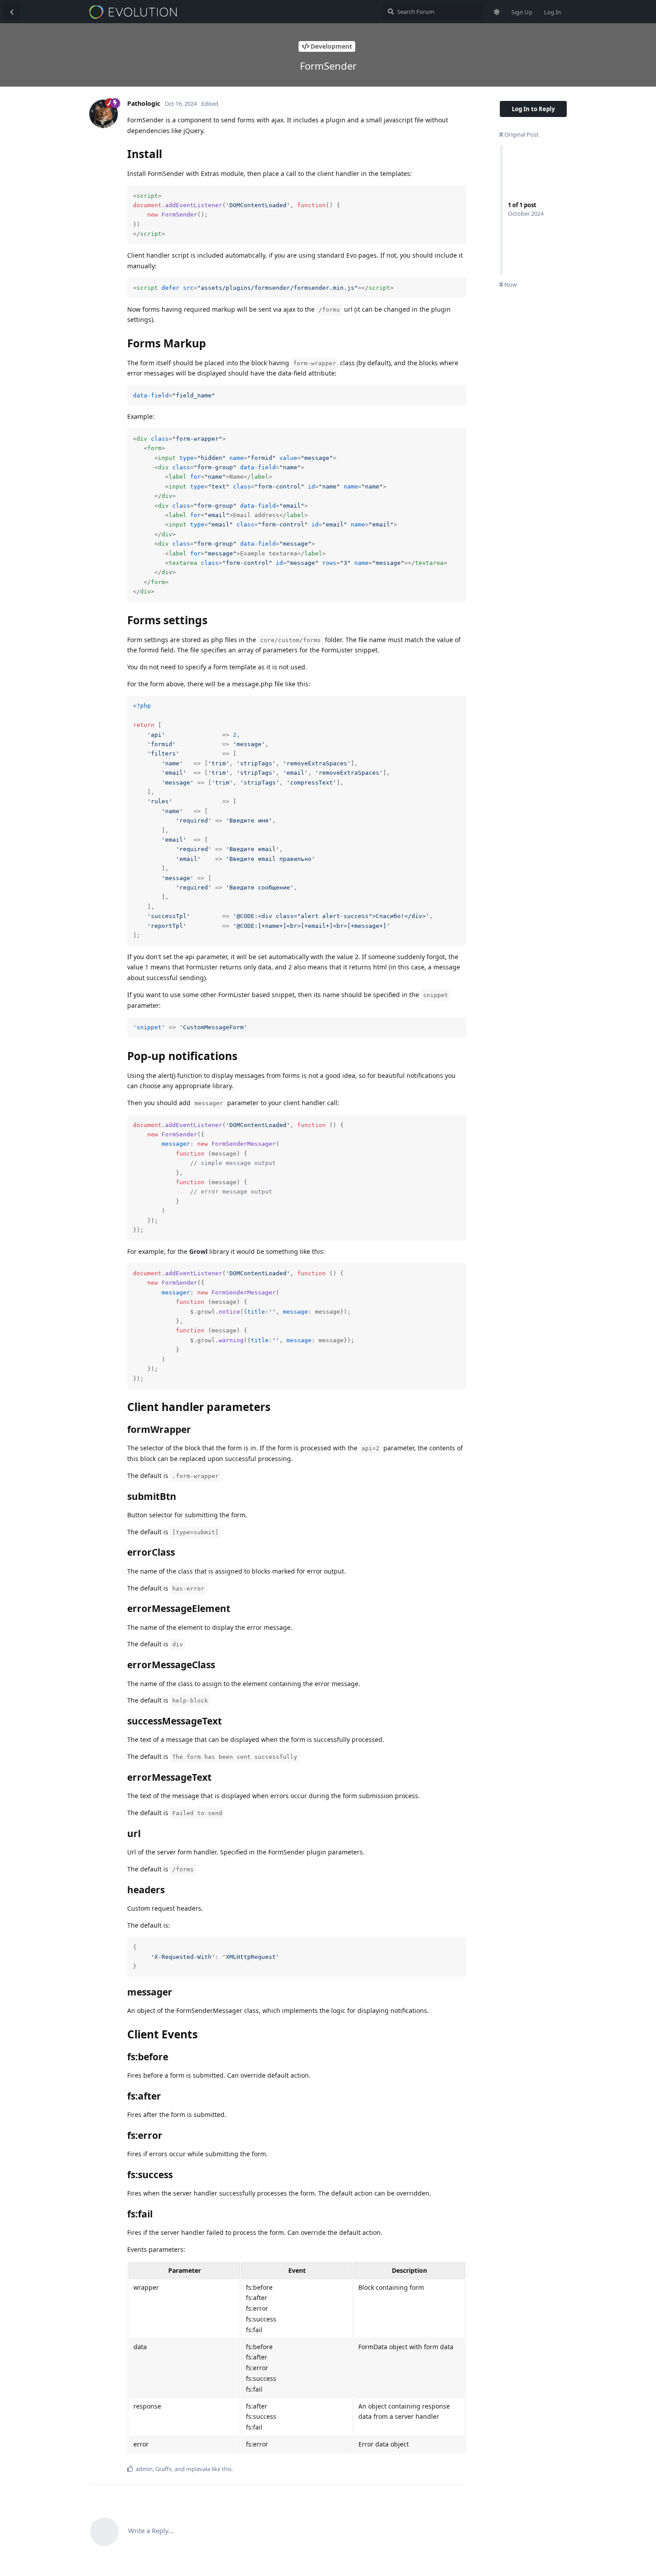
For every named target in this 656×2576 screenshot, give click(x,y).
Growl (198, 1251)
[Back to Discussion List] (12, 12)
